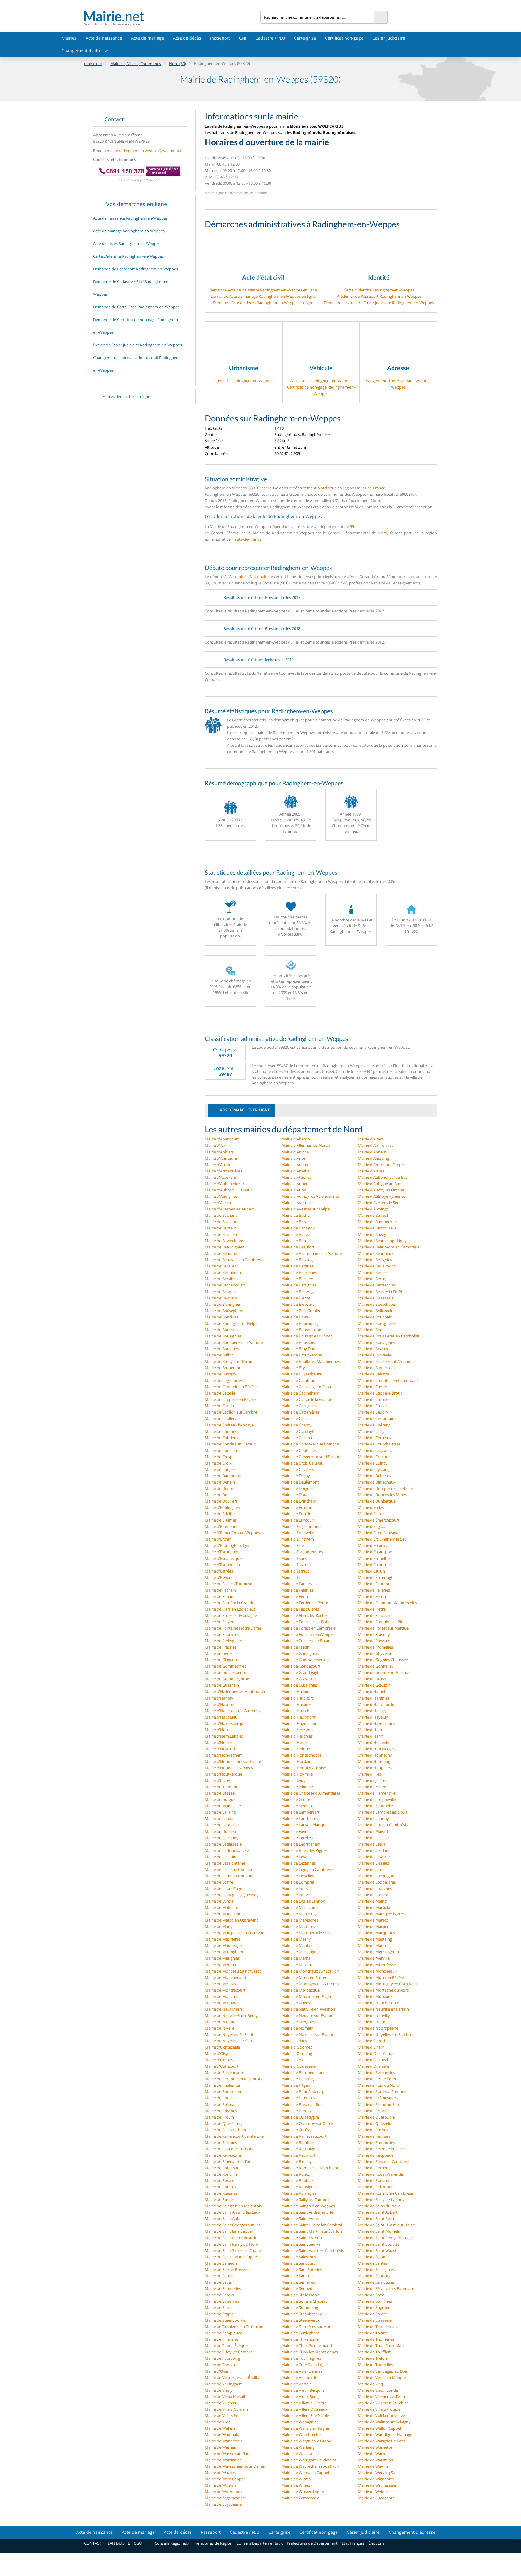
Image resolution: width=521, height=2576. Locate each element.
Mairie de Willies (296, 2485)
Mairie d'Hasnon (219, 1704)
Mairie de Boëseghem (224, 1311)
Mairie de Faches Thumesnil (229, 1584)
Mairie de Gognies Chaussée (383, 1660)
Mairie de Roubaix (297, 2180)
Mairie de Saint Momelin (380, 2231)
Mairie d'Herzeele (373, 1742)
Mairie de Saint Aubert (378, 2212)
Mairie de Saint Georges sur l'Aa (233, 2225)
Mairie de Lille (370, 1869)
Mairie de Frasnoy (374, 1634)
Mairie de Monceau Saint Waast (233, 1971)
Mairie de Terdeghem (300, 2333)
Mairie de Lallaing (220, 1812)
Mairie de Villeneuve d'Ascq (382, 2396)
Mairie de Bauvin (296, 1234)
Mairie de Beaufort (298, 1247)
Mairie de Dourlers (221, 1501)
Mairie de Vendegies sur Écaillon (233, 2377)
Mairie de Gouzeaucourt (226, 1672)
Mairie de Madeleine (223, 1806)
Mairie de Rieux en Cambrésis (384, 2161)
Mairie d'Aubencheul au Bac (383, 1177)
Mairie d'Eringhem (298, 1539)
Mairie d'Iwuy (293, 1780)
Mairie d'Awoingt (373, 1209)
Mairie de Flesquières (300, 1609)
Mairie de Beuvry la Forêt (380, 1292)
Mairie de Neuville (297, 1806)
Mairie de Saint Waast (377, 2250)
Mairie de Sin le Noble (301, 2295)
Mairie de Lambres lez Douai (383, 1812)
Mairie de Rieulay (297, 2161)
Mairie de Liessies (373, 1863)
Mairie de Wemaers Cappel (305, 2473)
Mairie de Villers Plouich (379, 2409)
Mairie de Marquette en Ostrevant (235, 1933)
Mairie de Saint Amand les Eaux (233, 2212)
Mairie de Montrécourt (225, 1990)
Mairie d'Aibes (370, 1139)
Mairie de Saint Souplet (379, 2244)
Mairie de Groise (296, 1799)
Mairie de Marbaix (374, 1907)
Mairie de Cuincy (373, 1463)
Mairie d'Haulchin (297, 1711)
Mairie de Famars (297, 1584)
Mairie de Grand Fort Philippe (384, 1672)
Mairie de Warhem (221, 2447)
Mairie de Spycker (374, 2307)
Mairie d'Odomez (297, 2047)
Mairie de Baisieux (221, 1222)
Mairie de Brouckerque (302, 1355)
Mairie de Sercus (219, 2295)
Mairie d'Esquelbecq (376, 1558)
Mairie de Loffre (219, 1882)
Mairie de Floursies (375, 1615)
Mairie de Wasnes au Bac (227, 2454)
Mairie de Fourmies (222, 1634)
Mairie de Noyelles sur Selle (229, 2041)
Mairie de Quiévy (296, 2130)
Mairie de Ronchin (221, 2174)
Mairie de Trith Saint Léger (305, 2365)
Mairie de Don (217, 1495)
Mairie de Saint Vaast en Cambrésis (313, 2250)
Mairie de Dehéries (374, 1476)
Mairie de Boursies (221, 1330)
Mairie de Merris (296, 1958)
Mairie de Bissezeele (376, 1298)
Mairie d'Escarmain (375, 1545)
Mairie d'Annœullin (222, 1158)
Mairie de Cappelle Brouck (381, 1393)
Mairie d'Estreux (296, 1571)
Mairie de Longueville (377, 1799)
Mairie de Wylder (373, 2492)
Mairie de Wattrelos (375, 2460)
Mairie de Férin (295, 1596)
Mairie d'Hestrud (220, 1749)
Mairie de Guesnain (222, 1685)
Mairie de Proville (373, 2111)
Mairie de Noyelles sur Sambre (385, 2034)
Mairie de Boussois (298, 1342)
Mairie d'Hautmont (298, 1717)
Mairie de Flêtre (372, 1609)
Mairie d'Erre (293, 1545)
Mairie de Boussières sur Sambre (234, 1342)
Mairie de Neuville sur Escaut (307, 2015)
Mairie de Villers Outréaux (304, 2409)
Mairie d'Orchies (219, 2060)
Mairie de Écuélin (296, 1514)
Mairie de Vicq (370, 2384)
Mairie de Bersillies (221, 1279)
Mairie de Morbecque (300, 1990)
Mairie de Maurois (374, 1945)
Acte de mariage (148, 38)
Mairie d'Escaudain (221, 1552)
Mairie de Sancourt (298, 2263)
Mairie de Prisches (221, 2111)
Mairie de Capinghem (300, 1393)
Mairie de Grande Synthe (227, 1679)
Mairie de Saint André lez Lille (307, 2212)
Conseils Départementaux (260, 2543)
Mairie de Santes (373, 2263)
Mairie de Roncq (296, 2174)
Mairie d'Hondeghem (224, 1755)
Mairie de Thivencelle (300, 2339)
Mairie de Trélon (372, 2358)
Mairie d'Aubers (295, 1184)
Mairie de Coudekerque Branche (310, 1444)
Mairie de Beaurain (221, 1253)
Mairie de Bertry (372, 1279)
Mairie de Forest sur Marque (383, 1628)
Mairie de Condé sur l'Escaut (230, 1444)
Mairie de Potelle (220, 2098)
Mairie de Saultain (221, 2276)
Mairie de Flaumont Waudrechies (387, 1603)
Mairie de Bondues (221, 1317)
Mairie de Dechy (296, 1476)
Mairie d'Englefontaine (301, 1526)
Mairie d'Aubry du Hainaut (228, 1190)
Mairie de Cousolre (221, 1450)
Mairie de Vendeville (299, 2377)
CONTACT (93, 2543)
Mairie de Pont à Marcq (302, 2091)
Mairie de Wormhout (223, 2492)
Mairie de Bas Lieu (221, 1234)
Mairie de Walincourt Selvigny (384, 2422)
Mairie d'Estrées (219, 1571)
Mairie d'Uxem (218, 2371)
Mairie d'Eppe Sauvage (378, 1533)
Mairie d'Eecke (371, 1514)
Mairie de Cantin (373, 1387)
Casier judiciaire (389, 38)
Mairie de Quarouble (376, 2117)
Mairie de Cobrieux (222, 1438)
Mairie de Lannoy (373, 1818)
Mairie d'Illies (369, 1774)
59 (352, 526)
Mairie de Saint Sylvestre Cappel (233, 2250)
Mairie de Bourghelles (377, 1323)
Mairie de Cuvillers (298, 1469)
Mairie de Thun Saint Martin (383, 2345)
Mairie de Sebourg (374, 2276)
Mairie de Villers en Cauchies (383, 2403)
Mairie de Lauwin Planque (304, 1825)
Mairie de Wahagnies (300, 2422)
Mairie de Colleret (297, 1438)
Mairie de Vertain (297, 2384)
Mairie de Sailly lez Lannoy (381, 2199)
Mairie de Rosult (219, 2180)
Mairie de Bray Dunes (300, 1349)
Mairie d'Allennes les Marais (306, 1145)
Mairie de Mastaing (375, 1939)
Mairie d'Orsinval (373, 2060)
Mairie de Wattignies (223, 2460)
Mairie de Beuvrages (299, 1292)
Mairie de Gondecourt (301, 1666)
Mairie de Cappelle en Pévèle (230, 1399)
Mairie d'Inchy (217, 1780)
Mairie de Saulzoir (297, 2276)
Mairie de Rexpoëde (376, 2155)
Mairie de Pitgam (296, 2085)
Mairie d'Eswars (219, 1577)
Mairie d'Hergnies (297, 1736)
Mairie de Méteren (221, 1965)
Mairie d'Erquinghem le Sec (382, 1539)
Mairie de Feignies (297, 1590)
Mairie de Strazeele (375, 2320)
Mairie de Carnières (375, 1399)
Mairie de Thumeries (376, 2339)
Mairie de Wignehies (376, 2479)
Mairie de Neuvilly (374, 2015)
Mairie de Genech (220, 1653)
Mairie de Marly (219, 1926)
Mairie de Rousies (220, 2187)
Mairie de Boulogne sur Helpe (231, 1323)
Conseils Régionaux (172, 2543)
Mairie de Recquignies (301, 2149)
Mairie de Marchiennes (225, 1914)
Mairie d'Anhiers (219, 1152)
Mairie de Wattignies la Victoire (309, 2460)
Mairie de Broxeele (374, 1355)
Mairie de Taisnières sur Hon (306, 2326)
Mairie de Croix (218, 1463)
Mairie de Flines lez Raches (305, 1615)
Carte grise (305, 38)
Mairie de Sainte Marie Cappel (231, 2257)
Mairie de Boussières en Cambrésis (389, 1336)
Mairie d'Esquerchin (222, 1565)
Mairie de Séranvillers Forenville (386, 2288)
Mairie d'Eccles (371, 1507)
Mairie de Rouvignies (300, 2187)
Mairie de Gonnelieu (376, 1666)
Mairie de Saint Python (302, 2238)
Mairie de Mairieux (221, 1907)
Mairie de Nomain (297, 2028)
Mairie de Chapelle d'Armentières (311, 1793)
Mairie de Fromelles (375, 1647)
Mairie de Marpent (374, 1926)
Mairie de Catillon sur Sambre (231, 1412)
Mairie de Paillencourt (224, 2072)
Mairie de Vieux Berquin (303, 2390)
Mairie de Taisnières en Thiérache (234, 2326)
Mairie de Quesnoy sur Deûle (307, 2123)
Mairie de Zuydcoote (376, 2498)
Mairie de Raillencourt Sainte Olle (234, 2136)
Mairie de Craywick (375, 1450)
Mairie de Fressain (374, 1641)
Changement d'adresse (85, 51)
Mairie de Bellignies (375, 1260)
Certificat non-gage (344, 38)
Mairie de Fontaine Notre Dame (233, 1628)
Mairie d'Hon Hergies (377, 1749)
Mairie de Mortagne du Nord (384, 1990)
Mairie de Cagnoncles (224, 1380)
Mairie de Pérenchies (376, 2072)
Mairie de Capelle (220, 1393)
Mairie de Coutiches (299, 1450)
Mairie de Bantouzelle (377, 1228)
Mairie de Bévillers (221, 1298)
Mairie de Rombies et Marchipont (311, 2168)
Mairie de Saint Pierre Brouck (231, 2238)
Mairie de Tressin (220, 2365)
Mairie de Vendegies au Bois (383, 2371)
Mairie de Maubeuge (223, 1945)
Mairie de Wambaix (222, 2434)
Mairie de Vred (218, 2422)
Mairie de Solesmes (222, 2301)
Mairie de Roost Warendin (381, 2174)
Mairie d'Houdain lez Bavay (229, 1768)
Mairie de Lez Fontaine (225, 1863)
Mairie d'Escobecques (224, 1558)
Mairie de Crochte (374, 1457)
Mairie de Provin (219, 2117)
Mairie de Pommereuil (224, 2091)
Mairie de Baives (296, 1222)
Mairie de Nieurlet (374, 2022)
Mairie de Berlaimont (377, 1266)
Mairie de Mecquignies (301, 1952)
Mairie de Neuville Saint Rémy (231, 2015)
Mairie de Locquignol (377, 1876)
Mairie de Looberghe (376, 1882)
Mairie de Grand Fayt (300, 1672)
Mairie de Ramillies (298, 2142)
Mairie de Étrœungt (375, 1577)
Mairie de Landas (220, 1818)
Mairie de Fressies (221, 1647)
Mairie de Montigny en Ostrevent (388, 1984)
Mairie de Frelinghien (223, 1641)
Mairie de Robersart (222, 2168)
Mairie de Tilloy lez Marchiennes (310, 2352)
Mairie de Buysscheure (302, 1374)
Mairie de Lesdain (374, 1850)
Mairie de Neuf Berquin (379, 2003)
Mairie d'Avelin (218, 1203)
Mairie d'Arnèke (295, 1171)
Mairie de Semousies (376, 2282)
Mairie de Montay (221, 1984)
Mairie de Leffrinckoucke (227, 1850)
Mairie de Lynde (219, 1901)
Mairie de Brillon (219, 1355)
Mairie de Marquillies (376, 1933)
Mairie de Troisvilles (375, 2365)
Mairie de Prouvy (297, 2111)
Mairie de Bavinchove (224, 1241)
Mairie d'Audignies (221, 1196)
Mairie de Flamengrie (377, 1793)
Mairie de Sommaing (300, 2307)
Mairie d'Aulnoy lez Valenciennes (310, 1196)
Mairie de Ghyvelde (375, 1653)
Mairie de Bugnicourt (377, 1368)
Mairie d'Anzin (217, 1165)
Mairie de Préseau (221, 2104)
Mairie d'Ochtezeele (222, 2047)
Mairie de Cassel (372, 1406)
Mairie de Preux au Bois (302, 2104)
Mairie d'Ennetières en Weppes (232, 1533)
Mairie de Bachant (221, 1215)
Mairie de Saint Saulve (301, 2244)
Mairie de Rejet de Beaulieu (382, 2149)
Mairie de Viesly (219, 2390)
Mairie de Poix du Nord (379, 2085)
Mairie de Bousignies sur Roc (307, 1336)
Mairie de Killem (372, 1787)
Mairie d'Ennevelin (298, 1533)
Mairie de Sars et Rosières (227, 2269)
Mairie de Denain (220, 1482)
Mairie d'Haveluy (373, 1717)
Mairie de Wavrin (373, 2466)
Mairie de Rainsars (374, 2136)
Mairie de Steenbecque (302, 2314)
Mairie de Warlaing (298, 2447)
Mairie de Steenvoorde (225, 2320)
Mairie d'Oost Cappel (377, 2053)
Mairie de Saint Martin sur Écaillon (312, 2231)
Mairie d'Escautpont (376, 1552)
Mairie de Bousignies (223, 1336)
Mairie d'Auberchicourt (225, 1184)
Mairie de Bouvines (222, 1349)
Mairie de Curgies (220, 1469)
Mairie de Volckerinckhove (381, 2415)
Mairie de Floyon (220, 1622)
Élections (376, 2543)
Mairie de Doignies (298, 1488)
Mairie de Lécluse (373, 1838)
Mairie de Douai (295, 1495)
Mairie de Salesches (299, 2257)
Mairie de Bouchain (375, 1317)
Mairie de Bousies (374, 1330)
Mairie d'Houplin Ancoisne (305, 1768)
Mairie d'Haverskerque (225, 1723)
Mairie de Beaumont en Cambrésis (389, 1247)
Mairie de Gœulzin (374, 1685)
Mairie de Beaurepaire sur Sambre (312, 1253)
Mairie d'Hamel (371, 1691)
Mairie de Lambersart (300, 1812)
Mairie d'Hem (370, 1730)
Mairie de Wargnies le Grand (306, 2441)
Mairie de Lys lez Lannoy (303, 1901)
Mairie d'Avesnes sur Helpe (305, 1209)
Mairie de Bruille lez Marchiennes (311, 1361)
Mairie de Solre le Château (305, 2301)
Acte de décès (187, 38)
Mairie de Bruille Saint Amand (384, 1361)
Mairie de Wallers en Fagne (305, 2428)
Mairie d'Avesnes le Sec (378, 1203)
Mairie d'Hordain (296, 1761)
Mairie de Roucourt (375, 2180)
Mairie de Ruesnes (221, 2193)
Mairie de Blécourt (298, 1304)
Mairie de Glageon (221, 1660)
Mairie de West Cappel (225, 2479)
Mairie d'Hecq (217, 1730)
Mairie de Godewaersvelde (305, 1660)
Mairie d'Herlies (219, 1742)
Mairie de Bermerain (223, 1272)
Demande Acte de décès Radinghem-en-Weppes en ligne (263, 303)
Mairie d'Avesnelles (298, 1203)
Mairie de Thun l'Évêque (226, 2345)
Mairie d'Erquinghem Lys (227, 1545)
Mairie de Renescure (223, 2155)
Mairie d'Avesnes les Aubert (229, 1209)
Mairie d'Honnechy (375, 1755)
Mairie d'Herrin (295, 1742)
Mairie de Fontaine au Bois (305, 1622)
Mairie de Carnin (219, 1406)
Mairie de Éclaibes (221, 1514)
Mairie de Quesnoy (222, 1838)
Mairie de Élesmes (221, 1520)
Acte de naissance (104, 38)
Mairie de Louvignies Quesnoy (232, 1895)
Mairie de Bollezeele (376, 1311)
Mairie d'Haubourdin (377, 1704)
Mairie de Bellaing (297, 1260)
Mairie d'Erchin (218, 1539)
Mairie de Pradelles (298, 2098)
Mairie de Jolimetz (297, 1787)
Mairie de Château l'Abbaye (229, 1425)
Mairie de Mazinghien (224, 1952)
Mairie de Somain (220, 2307)
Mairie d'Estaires (296, 1565)
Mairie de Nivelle (219, 2028)
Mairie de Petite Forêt (377, 2079)
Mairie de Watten (373, 2454)
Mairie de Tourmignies (301, 2358)
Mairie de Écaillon (297, 1507)
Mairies (69, 38)
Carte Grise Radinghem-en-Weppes (321, 381)
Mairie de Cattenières (300, 1412)
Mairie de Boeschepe (376, 1304)
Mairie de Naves (296, 2003)
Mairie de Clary (371, 1431)
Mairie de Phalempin (223, 2085)
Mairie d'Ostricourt (222, 2066)
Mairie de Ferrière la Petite (305, 1603)
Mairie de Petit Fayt (299, 2079)
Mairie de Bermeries (299, 1272)
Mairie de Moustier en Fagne (307, 1996)
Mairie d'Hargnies (374, 1698)
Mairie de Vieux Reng (300, 2396)
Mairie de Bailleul (373, 1215)
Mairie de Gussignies (300, 1685)
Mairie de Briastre (374, 1349)
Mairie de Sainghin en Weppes (308, 2206)
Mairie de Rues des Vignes (304, 1850)
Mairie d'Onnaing (297, 2053)
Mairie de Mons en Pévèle (381, 1977)
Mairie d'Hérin (371, 1736)
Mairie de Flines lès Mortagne (231, 1615)
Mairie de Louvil (295, 1895)
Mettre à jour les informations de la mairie (236, 193)
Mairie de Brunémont (224, 1368)
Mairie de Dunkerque (377, 1501)
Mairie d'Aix (215, 1145)
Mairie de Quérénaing (224, 2123)
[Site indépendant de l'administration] (172, 16)
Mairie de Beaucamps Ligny (382, 1241)
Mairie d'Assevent (221, 1177)
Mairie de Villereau (221, 2403)
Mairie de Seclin (219, 2282)
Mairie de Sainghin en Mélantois (233, 2206)
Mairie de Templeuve (223, 2333)
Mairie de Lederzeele (223, 1844)
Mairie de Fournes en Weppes (308, 1634)
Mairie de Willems (220, 2485)
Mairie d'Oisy (216, 2053)
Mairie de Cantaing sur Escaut (308, 1387)
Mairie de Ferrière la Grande (229, 1603)
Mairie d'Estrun (371, 1571)
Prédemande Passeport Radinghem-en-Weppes (379, 296)
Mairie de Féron (372, 1596)
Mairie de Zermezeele (300, 2498)
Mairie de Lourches (375, 1888)
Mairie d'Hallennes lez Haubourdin (236, 1691)
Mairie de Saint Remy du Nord (232, 2244)
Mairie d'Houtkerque (223, 1774)
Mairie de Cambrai (298, 1380)
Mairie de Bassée (220, 1793)
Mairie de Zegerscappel (225, 2498)
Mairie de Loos (294, 1888)
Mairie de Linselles (298, 1876)
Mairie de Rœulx (219, 2199)
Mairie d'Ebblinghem (223, 1507)
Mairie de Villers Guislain (226, 2409)
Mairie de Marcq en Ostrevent (231, 1920)
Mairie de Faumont (375, 1584)
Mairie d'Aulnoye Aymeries (382, 1196)
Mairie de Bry (293, 1368)
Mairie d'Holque (296, 1749)
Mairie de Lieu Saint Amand (229, 1869)
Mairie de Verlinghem (224, 2384)
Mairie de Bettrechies (377, 1285)
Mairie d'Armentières (223, 1171)
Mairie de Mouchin (221, 1996)
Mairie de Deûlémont (300, 1482)
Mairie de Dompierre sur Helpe (385, 1488)
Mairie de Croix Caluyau (302, 1463)
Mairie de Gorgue (220, 1799)
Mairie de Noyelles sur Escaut (307, 2034)
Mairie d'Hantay (219, 1698)
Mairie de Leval (295, 1857)
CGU (138, 2543)
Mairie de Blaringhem (224, 1304)
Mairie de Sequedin (298, 2288)
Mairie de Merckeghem (378, 1952)
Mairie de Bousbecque (301, 1330)
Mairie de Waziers (220, 2473)
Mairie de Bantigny (298, 1228)
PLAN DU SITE (118, 2543)
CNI (243, 38)
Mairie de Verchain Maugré (382, 2377)
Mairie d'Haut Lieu (221, 1717)
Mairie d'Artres (371, 1171)
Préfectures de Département (312, 2543)
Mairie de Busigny (221, 1374)
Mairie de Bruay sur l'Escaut (229, 1361)
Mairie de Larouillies (223, 1825)
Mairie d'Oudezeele (298, 2066)
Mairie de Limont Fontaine (228, 1876)
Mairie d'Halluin (295, 1691)
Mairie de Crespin (220, 1457)
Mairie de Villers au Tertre (304, 2403)
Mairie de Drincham (299, 1501)
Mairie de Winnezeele (377, 2485)
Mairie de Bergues (297, 1266)
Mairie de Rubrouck (375, 2187)
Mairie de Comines (374, 1438)
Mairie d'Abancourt (222, 1139)
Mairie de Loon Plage (223, 1888)
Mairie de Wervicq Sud (378, 2473)
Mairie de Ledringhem (301, 1844)
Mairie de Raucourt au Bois (229, 2149)
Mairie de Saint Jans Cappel (229, 2231)
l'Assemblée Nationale (247, 577)
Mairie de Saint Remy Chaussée (386, 2238)
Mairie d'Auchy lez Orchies (381, 1190)
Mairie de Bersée (373, 1272)
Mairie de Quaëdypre (300, 2117)
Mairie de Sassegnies (376, 2269)
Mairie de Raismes (221, 2142)
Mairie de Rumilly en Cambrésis (386, 2193)
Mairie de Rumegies (299, 2193)
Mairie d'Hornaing (374, 1761)
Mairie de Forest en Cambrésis (308, 1628)
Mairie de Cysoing (374, 1469)
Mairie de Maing (372, 1901)
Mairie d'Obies (294, 2041)
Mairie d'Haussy (372, 1711)
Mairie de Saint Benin (377, 2218)
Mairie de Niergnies (298, 2022)
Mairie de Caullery (221, 1418)
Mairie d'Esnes (294, 1558)
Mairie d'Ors (292, 2060)
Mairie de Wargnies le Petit (382, 2441)
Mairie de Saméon (221, 2263)
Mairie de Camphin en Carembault (388, 1380)
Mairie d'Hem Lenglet (224, 1736)
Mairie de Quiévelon (376, 2123)
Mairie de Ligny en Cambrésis (307, 1869)
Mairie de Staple (219, 2314)
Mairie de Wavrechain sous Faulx (311, 2466)
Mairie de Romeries (375, 2168)
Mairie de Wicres (296, 2479)
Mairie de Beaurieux (376, 1253)
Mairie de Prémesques (378, 2098)
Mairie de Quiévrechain (225, 2130)
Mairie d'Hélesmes (298, 1730)
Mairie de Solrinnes (375, 2301)
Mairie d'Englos (371, 1526)
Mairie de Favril (295, 1831)
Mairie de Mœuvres (222, 2003)
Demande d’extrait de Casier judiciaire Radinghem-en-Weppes (379, 303)
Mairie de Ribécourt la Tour (229, 2161)
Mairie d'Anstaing (373, 1158)
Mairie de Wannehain (224, 2441)
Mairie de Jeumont (221, 1787)
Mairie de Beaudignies (224, 1247)
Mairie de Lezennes (298, 1863)
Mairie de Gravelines (299, 1679)
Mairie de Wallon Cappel (379, 2428)
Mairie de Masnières (223, 1939)
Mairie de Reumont (298, 2155)
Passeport (220, 38)
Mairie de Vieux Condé (378, 2390)
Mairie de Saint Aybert (301, 2218)
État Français (353, 2543)
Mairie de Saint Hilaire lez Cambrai (312, 2225)
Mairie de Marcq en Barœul (382, 1914)
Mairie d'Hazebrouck (376, 1723)
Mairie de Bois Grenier (301, 1311)
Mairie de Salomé (373, 2257)
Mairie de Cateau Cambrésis (383, 1825)
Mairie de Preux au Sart (379, 2104)
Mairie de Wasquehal (300, 2454)
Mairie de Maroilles (298, 1926)
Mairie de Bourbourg (300, 1323)
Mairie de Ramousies (376, 2142)
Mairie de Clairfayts (298, 1431)
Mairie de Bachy (295, 1215)
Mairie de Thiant (372, 2333)
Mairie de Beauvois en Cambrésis (234, 1260)
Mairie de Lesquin (221, 1857)
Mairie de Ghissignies (300, 1653)
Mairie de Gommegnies (225, 1666)
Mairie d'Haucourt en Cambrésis (234, 1711)
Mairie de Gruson (373, 1679)
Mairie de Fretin (295, 1647)
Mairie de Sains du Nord (379, 2206)
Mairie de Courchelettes (379, 1444)
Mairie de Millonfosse (377, 1965)
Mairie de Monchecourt (226, 1977)
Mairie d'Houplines (375, 1768)
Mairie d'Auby (294, 1190)
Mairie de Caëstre (373, 1374)
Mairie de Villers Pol (222, 2415)
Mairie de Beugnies (222, 1292)
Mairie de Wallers (220, 2428)
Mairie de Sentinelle (375, 1806)
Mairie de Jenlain (373, 1780)
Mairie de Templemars (378, 2326)
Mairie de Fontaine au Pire (381, 1622)
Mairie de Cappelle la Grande (307, 1399)
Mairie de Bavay (372, 1234)
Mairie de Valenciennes (302, 2371)
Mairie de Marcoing (298, 1914)
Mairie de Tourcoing (223, 2358)
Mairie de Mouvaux (375, 1996)
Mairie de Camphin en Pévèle (231, 1387)
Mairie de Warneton (376, 2447)
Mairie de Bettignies (299, 1285)
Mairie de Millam (296, 1965)
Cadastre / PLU (270, 38)
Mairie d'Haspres (296, 1704)
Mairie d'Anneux (373, 1152)
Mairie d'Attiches (296, 1177)
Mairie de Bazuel (296, 1241)
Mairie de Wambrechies (302, 2434)
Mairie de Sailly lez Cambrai (305, 2199)
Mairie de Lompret (298, 1882)
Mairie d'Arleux (295, 1165)
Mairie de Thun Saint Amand (307, 2345)
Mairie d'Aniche (295, 1152)
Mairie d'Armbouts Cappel (381, 1165)
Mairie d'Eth (292, 1577)
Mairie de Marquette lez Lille (306, 1933)
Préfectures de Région (213, 2543)
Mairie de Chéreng (374, 1425)
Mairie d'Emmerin (221, 1526)
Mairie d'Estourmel (375, 1565)
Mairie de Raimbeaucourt (304, 2136)
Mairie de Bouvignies (376, 1342)
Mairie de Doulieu (220, 1831)
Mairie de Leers (371, 1844)
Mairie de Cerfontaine (377, 1418)
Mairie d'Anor (293, 1158)
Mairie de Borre (295, 1317)
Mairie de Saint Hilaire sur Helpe (386, 2225)
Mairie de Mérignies (222, 1958)
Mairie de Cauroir (297, 1418)
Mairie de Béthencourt (225, 1285)
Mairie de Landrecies (300, 1818)
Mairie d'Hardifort (297, 1698)
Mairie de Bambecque (377, 1222)
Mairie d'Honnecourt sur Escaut (233, 1761)
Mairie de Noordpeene (378, 2028)
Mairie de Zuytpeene (223, 2504)
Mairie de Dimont (220, 1488)
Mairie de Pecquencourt (303, 2072)
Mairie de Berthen (297, 1279)
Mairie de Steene (373, 2314)
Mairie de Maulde (297, 1945)
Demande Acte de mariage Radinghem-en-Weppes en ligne (263, 296)
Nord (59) (178, 64)
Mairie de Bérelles (220, 1266)
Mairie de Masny (296, 1939)
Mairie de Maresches (300, 1920)
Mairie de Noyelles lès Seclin (230, 2034)
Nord (322, 488)
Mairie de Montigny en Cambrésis (311, 1984)
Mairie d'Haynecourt (300, 1723)
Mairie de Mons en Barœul (305, 1977)
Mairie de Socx (371, 2295)
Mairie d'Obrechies (375, 2041)
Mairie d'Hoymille (297, 1774)
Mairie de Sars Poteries (302, 2269)
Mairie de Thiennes (222, 2339)
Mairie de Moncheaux (377, 1971)
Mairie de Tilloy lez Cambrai (229, 2352)
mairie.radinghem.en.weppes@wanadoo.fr (145, 151)
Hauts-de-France (370, 488)
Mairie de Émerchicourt (379, 1520)
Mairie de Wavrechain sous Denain (235, 2466)
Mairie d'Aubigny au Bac (379, 1184)
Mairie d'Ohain (371, 2047)
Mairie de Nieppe (220, 2022)
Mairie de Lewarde (374, 1857)
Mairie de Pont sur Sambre (382, 2091)
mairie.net (93, 64)
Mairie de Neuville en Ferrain (383, 2009)
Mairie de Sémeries (298, 2282)
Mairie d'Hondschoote (301, 1755)
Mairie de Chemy (296, 1425)
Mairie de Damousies (223, 1476)
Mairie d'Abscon (296, 1139)
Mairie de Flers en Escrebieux (231, 1609)
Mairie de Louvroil (374, 1895)
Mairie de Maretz (373, 1920)
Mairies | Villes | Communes (136, 64)
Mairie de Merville (374, 1958)
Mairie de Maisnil (373, 1831)
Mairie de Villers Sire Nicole (305, 2415)
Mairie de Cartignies (299, 1406)
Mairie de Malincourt (300, 1907)
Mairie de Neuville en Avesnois (308, 2009)
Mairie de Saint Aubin (224, 2218)
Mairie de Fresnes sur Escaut (307, 1641)
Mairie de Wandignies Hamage (385, 2434)
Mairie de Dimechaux (377, 1482)
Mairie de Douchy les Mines (382, 1495)
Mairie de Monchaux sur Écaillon (310, 1971)
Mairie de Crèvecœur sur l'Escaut (310, 1457)
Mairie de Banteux (221, 1228)
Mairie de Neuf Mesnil (224, 2009)
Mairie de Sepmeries (223, 2288)
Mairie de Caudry (373, 1412)
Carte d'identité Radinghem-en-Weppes (379, 290)
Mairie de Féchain (220, 1590)
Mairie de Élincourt (298, 1520)
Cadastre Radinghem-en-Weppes (244, 381)
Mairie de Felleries (374, 1590)
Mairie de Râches (373, 2130)
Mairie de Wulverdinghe (303, 2492)
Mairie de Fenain (219, 1596)
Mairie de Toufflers (375, 2352)
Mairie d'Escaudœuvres (302, 1552)
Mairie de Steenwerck (300, 2320)
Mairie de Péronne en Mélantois (233, 2079)
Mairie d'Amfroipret (375, 1145)
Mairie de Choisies (221, 1431)
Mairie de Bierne (296, 1298)
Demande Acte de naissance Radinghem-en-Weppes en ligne (263, 290)
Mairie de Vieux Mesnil (225, 2396)
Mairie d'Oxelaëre (374, 2066)
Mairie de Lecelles (297, 1838)
